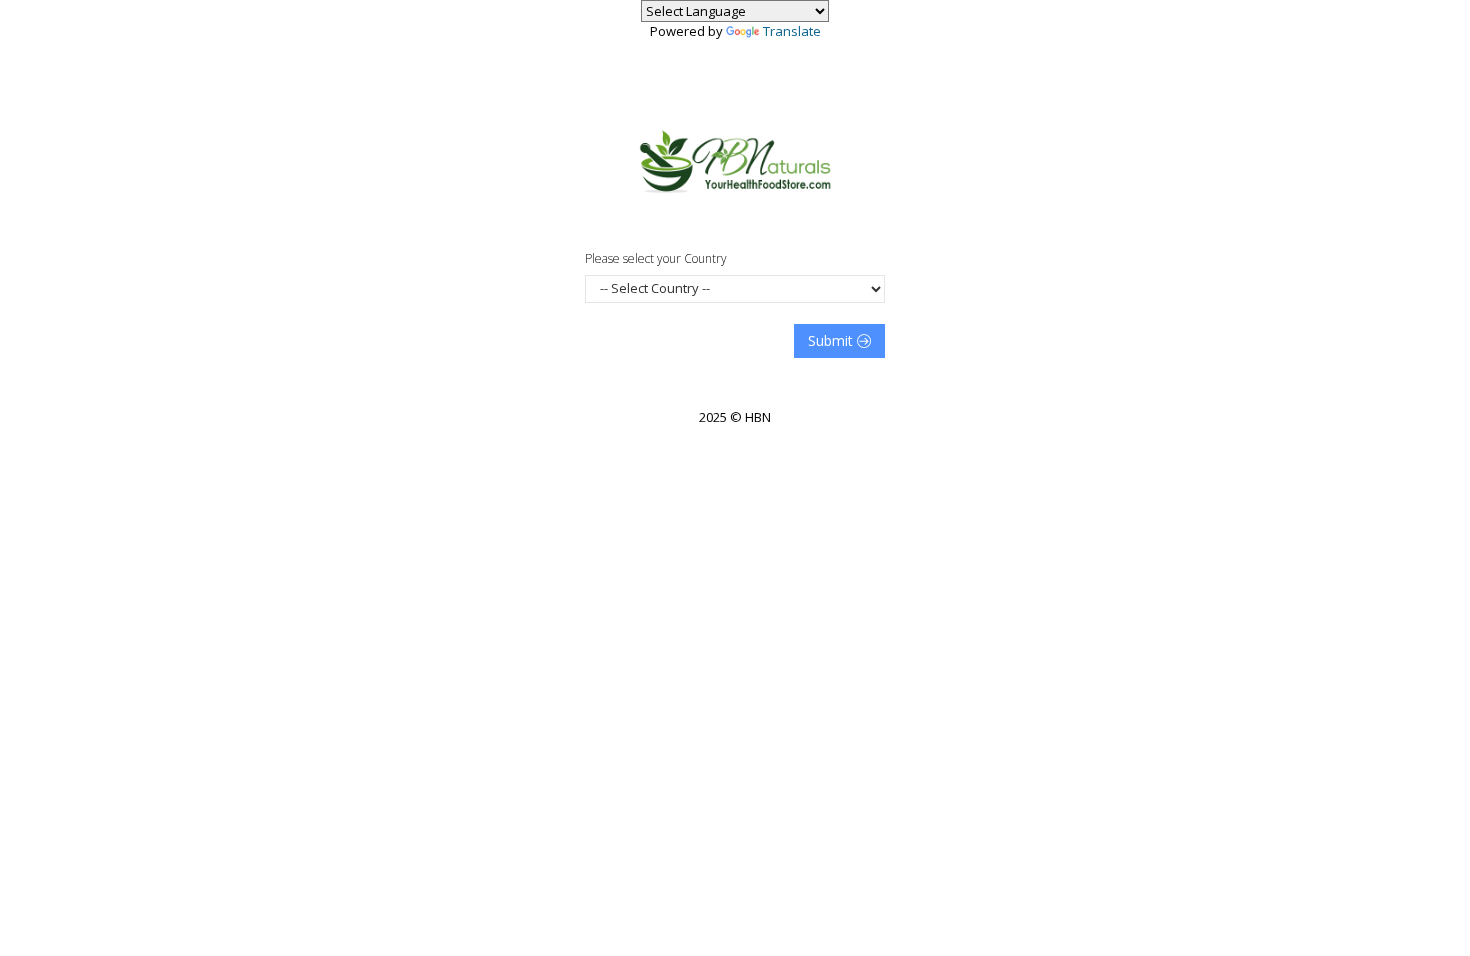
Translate (792, 31)
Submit (832, 340)
